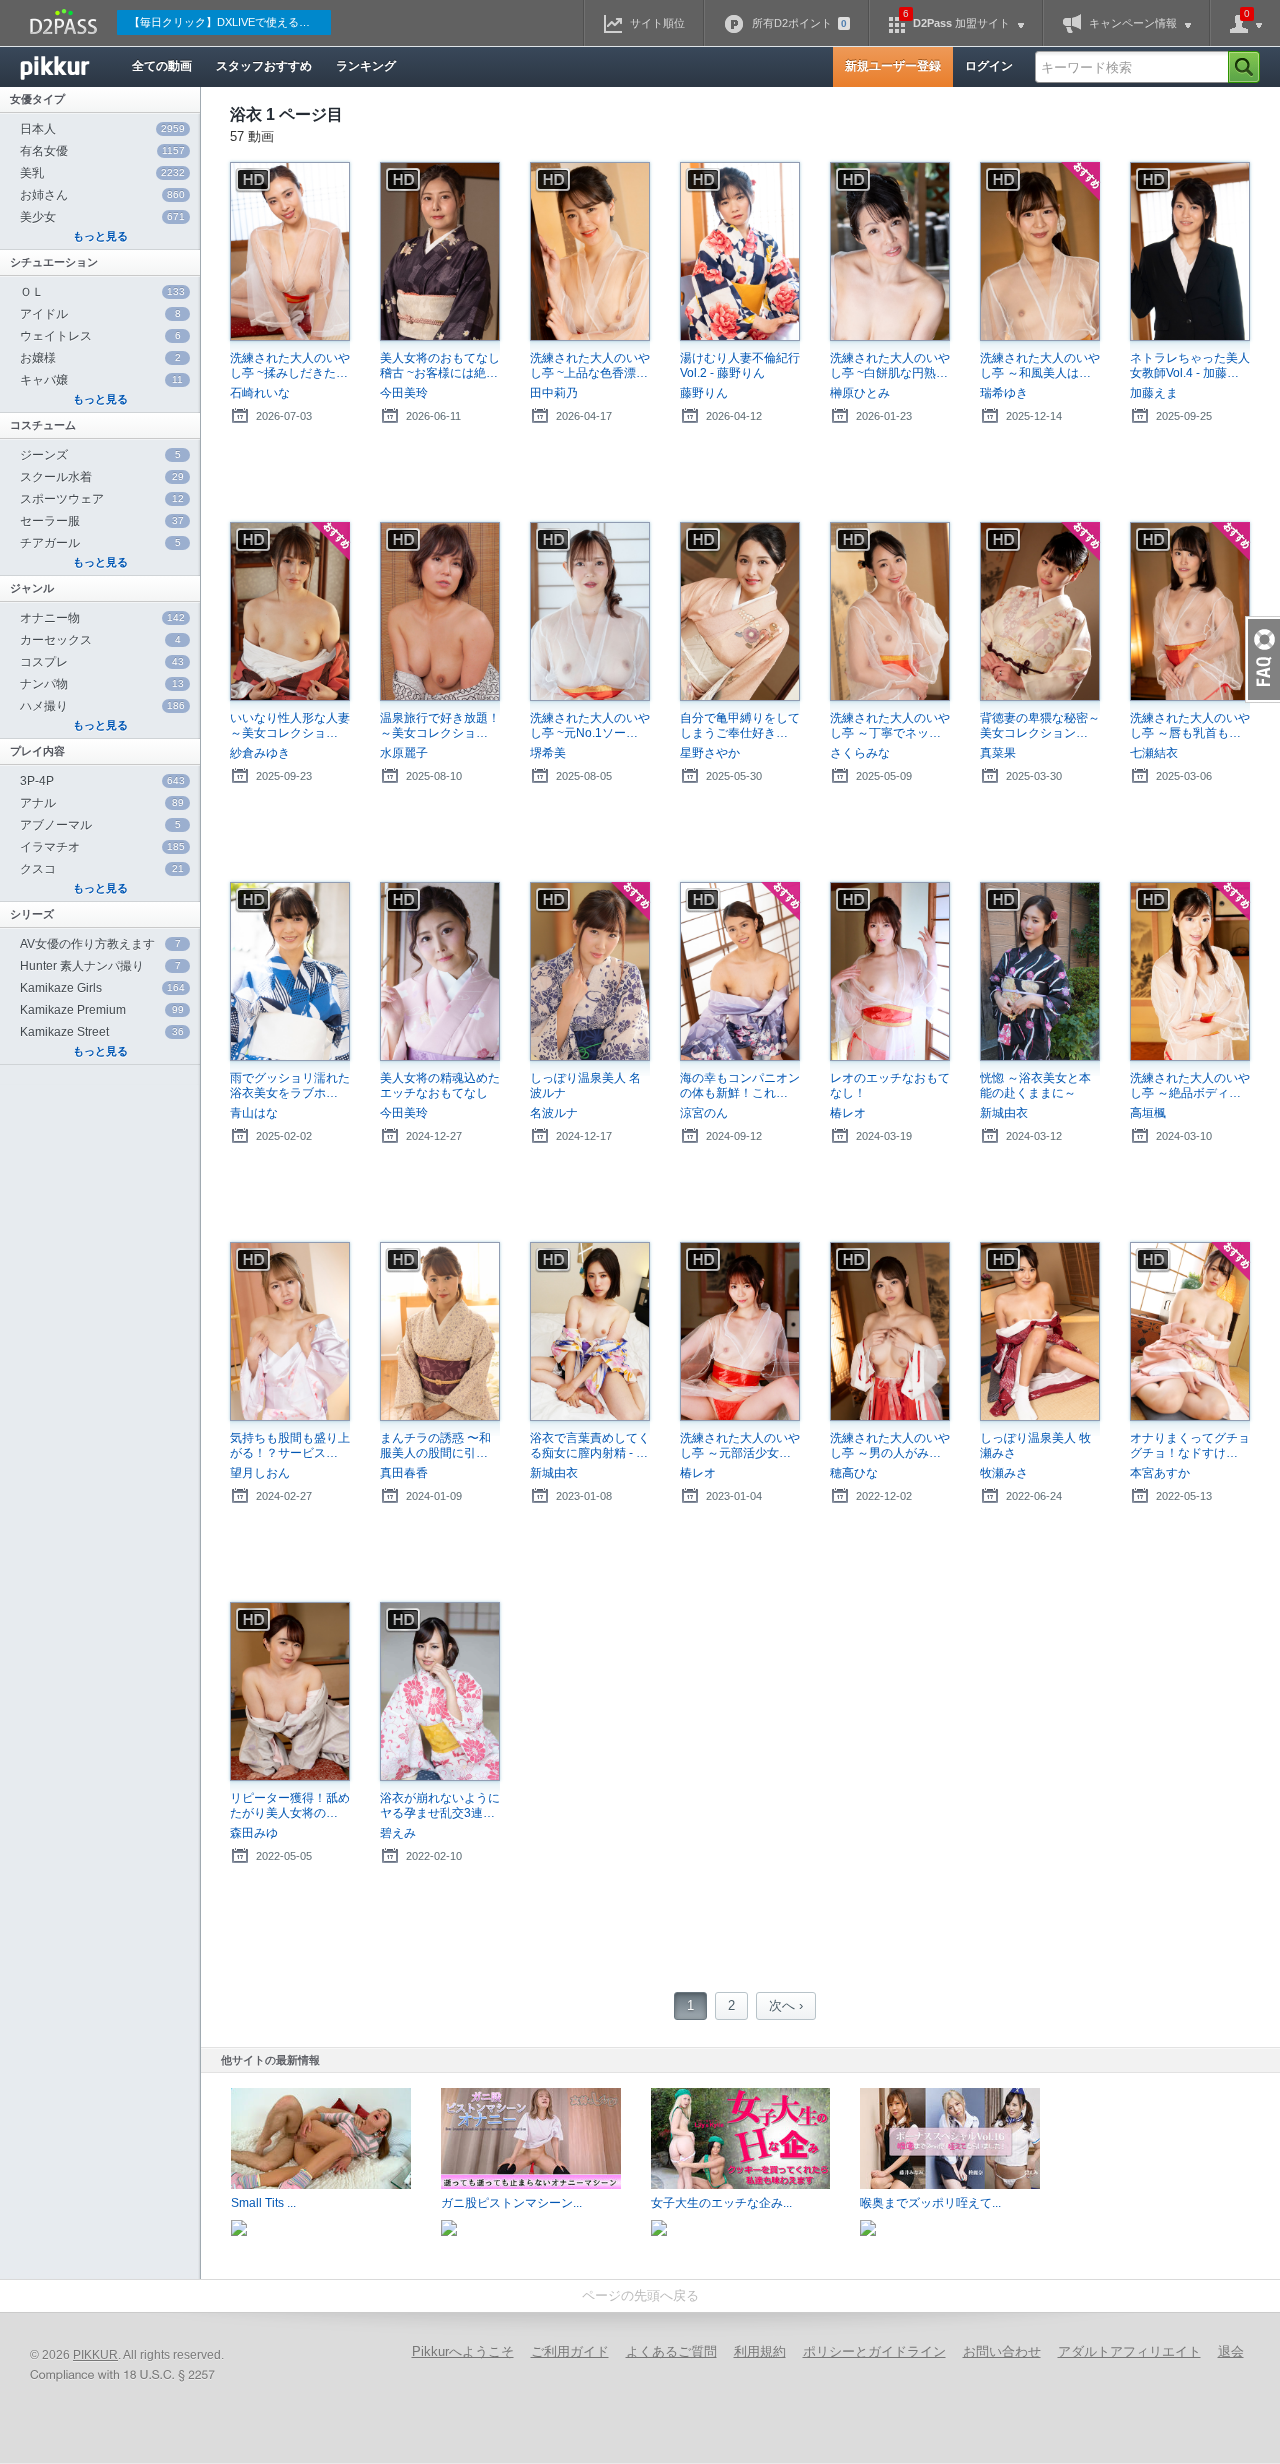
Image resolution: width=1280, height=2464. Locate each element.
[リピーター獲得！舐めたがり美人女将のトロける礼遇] (290, 1691)
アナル (102, 803)
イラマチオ (102, 847)
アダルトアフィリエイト (1129, 2351)
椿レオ (848, 1113)
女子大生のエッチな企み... (721, 2203)
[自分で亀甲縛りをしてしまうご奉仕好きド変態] (740, 611)
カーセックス (100, 640)
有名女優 (102, 151)
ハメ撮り (102, 706)
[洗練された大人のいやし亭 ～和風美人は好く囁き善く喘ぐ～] (1040, 251)
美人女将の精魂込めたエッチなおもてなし (440, 1085)
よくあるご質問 (671, 2351)
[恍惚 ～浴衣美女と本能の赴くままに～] (1040, 971)
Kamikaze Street (102, 1032)
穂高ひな (854, 1473)
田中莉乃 (554, 393)
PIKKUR (95, 2355)
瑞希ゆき (1004, 393)
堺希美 (548, 753)
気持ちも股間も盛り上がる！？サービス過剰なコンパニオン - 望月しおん (290, 1446)
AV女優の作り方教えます (100, 944)
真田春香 (404, 1473)
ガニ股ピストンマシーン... (511, 2203)
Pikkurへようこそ (463, 2351)
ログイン (989, 66)
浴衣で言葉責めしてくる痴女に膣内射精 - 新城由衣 (590, 1446)
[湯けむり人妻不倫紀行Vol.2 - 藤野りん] (740, 251)
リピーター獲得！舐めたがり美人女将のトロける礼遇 (290, 1806)
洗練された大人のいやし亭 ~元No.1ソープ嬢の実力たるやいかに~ (590, 726)
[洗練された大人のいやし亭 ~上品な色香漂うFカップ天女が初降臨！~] (590, 251)
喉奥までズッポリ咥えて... (930, 2203)
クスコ (102, 869)
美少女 (102, 217)
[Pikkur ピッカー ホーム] (70, 67)
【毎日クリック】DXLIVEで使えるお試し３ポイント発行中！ (230, 22)
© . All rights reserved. (127, 2355)
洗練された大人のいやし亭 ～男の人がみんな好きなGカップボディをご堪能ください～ (890, 1446)
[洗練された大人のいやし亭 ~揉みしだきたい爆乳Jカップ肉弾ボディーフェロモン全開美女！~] (290, 251)
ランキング (366, 66)
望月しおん (260, 1473)
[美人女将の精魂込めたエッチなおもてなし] (440, 971)
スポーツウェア (102, 499)
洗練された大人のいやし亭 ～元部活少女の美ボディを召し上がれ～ (740, 1446)
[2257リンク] (125, 2376)
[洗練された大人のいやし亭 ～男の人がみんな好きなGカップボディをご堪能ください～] (890, 1331)
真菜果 (998, 753)
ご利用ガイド (570, 2351)
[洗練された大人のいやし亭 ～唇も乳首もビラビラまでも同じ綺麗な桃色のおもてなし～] (1190, 611)
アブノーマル (100, 825)
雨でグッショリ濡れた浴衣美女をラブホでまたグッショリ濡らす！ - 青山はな (290, 1086)
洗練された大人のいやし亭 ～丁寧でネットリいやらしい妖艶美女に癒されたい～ (890, 726)
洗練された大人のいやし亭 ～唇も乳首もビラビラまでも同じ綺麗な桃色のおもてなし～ (1190, 726)
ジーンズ (100, 455)
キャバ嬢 (101, 380)
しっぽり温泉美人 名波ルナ (585, 1085)
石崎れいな (260, 393)
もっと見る (100, 236)
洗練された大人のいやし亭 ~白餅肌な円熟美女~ (890, 366)
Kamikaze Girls (102, 988)
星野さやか (710, 753)
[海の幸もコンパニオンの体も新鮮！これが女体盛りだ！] (740, 971)
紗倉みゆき (260, 753)
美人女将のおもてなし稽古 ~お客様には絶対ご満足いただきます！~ (440, 366)
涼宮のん (704, 1113)
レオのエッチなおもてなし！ (890, 1085)
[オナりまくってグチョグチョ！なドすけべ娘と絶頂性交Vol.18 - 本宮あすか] (1190, 1331)
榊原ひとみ (860, 393)
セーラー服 (102, 521)
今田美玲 (404, 393)
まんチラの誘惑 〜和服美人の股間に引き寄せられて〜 (440, 1446)
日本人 (102, 129)
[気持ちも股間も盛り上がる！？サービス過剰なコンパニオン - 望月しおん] (290, 1331)
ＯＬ (102, 292)
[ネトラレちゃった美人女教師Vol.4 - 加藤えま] (1190, 251)
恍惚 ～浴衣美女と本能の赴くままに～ (1035, 1085)
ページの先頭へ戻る (640, 2295)
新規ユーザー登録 (893, 66)
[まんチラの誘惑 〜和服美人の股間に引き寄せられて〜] (440, 1331)
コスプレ (102, 662)
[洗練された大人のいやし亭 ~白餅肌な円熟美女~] (890, 251)
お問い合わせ (1002, 2351)
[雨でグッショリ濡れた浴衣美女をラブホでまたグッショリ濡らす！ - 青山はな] (290, 971)
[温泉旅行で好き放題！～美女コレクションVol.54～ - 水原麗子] (440, 611)
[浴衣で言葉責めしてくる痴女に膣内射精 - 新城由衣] (590, 1331)
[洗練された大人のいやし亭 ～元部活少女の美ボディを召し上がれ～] (740, 1331)
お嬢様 (100, 358)
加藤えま (1154, 393)
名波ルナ (554, 1113)
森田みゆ (254, 1833)
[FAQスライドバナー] (1262, 659)
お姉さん (102, 195)
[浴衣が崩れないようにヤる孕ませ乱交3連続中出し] (440, 1691)
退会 (1231, 2351)
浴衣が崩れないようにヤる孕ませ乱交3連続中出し (440, 1806)
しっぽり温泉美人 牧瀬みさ (1035, 1445)
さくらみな (860, 753)
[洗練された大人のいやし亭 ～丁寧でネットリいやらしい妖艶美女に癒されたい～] (890, 611)
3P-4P (102, 781)
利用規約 (760, 2351)
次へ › (786, 2005)
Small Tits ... (263, 2203)
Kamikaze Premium (102, 1010)
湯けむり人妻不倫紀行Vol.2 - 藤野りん (740, 365)
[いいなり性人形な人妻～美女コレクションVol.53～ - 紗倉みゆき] (290, 611)
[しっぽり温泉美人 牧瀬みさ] (1040, 1331)
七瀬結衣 (1154, 753)
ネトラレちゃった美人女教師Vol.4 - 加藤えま (1190, 366)
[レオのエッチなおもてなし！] (890, 971)
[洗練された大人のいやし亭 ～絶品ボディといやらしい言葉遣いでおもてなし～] (1190, 971)
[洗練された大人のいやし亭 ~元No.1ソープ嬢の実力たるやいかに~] (590, 611)
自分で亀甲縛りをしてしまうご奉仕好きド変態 (740, 726)
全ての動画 (162, 66)
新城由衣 (1004, 1113)
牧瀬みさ (1004, 1473)
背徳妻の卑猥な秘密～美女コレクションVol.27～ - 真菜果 (1040, 726)
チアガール (100, 543)
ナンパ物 (102, 684)
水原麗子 (404, 753)
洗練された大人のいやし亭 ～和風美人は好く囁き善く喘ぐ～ (1040, 366)
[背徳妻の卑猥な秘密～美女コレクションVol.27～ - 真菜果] (1040, 611)
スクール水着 (102, 477)
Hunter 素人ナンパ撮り (100, 966)
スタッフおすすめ (264, 66)
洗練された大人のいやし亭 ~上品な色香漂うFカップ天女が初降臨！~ (590, 366)
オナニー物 (102, 618)
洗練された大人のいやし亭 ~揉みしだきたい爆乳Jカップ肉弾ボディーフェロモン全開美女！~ (290, 366)
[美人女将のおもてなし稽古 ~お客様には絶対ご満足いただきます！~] (440, 251)
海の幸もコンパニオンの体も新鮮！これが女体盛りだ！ (740, 1086)
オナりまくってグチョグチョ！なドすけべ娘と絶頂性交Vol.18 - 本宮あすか (1190, 1446)
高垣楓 (1148, 1113)
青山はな (254, 1113)
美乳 (102, 173)
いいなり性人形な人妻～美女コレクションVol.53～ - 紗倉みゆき (290, 726)
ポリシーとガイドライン (874, 2351)
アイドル (100, 314)
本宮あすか (1160, 1473)
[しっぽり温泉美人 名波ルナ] (590, 971)
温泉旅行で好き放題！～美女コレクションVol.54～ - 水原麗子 (440, 726)
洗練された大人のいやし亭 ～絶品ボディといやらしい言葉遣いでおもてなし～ (1190, 1086)
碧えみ (398, 1833)
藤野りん (704, 393)
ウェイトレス (100, 336)
